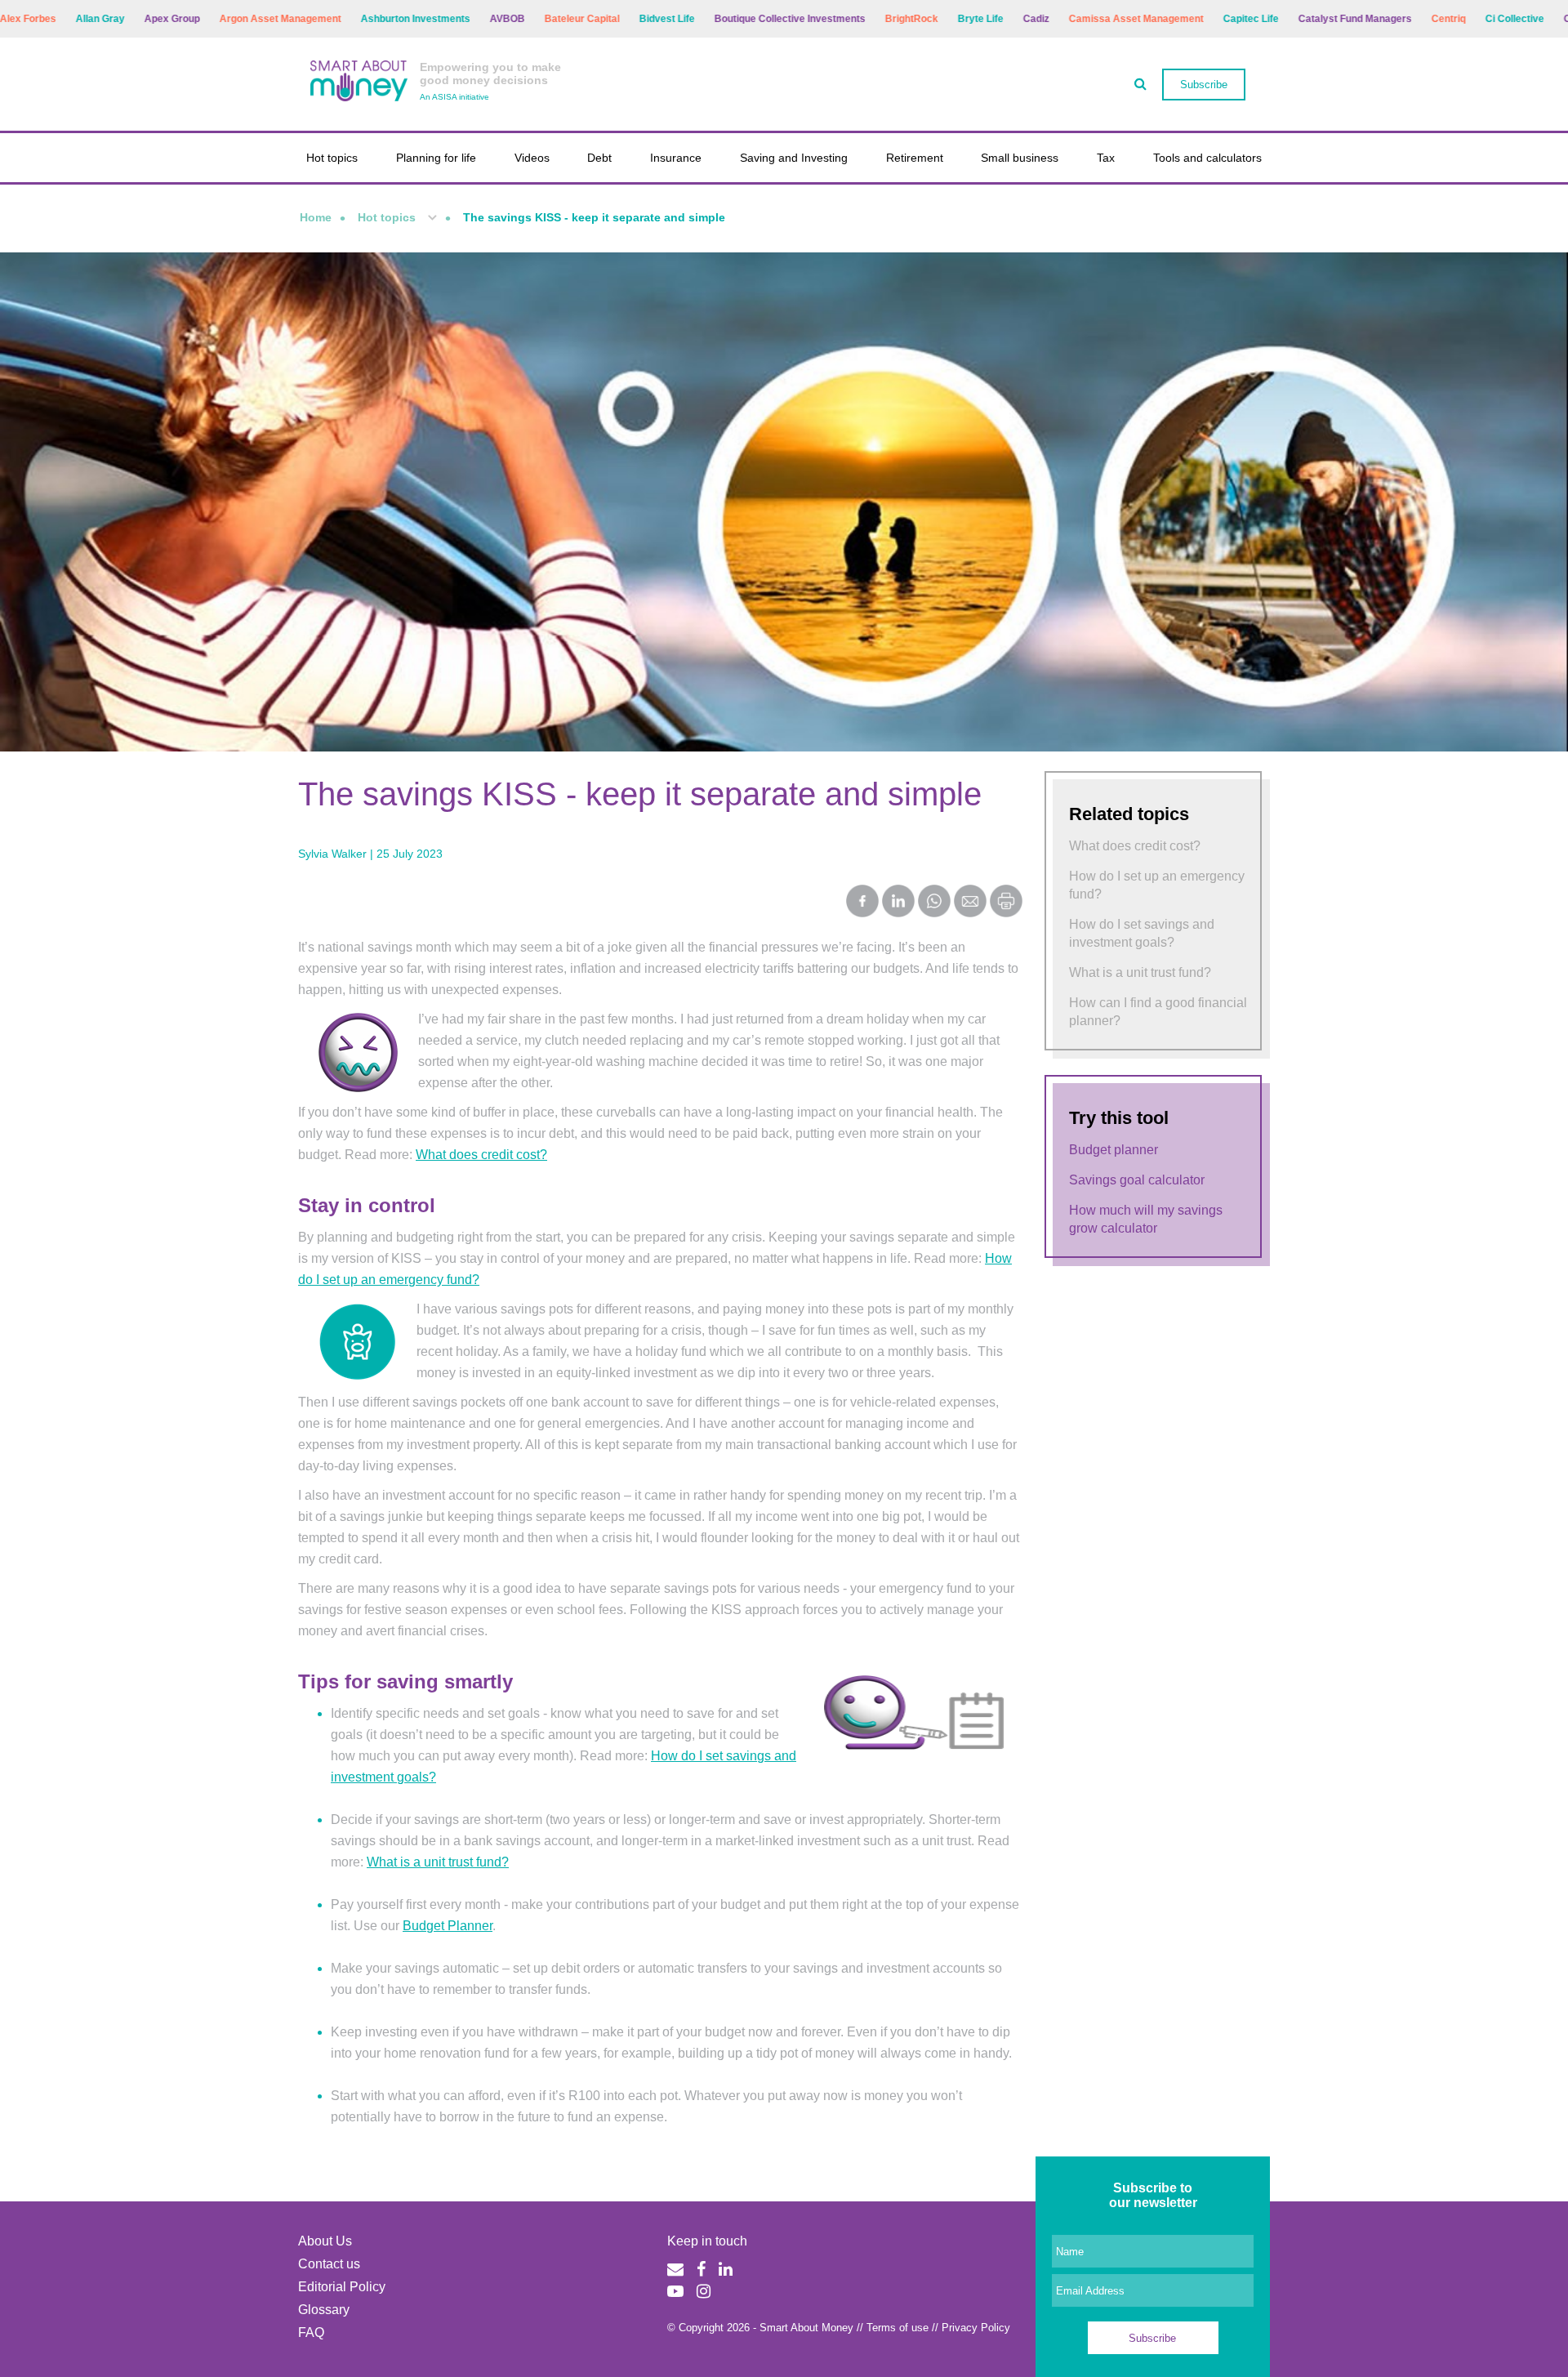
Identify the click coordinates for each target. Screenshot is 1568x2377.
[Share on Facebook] (862, 903)
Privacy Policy (976, 2328)
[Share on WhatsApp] (934, 903)
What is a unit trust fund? (438, 1862)
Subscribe (1204, 85)
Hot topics (332, 158)
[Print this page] (1006, 913)
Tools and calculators (1207, 158)
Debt (599, 158)
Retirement (915, 158)
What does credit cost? (481, 1155)
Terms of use (898, 2328)
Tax (1106, 158)
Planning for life (436, 158)
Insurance (676, 158)
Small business (1020, 158)
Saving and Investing (794, 158)
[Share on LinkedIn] (898, 903)
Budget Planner (448, 1926)
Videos (532, 158)
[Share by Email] (970, 903)
